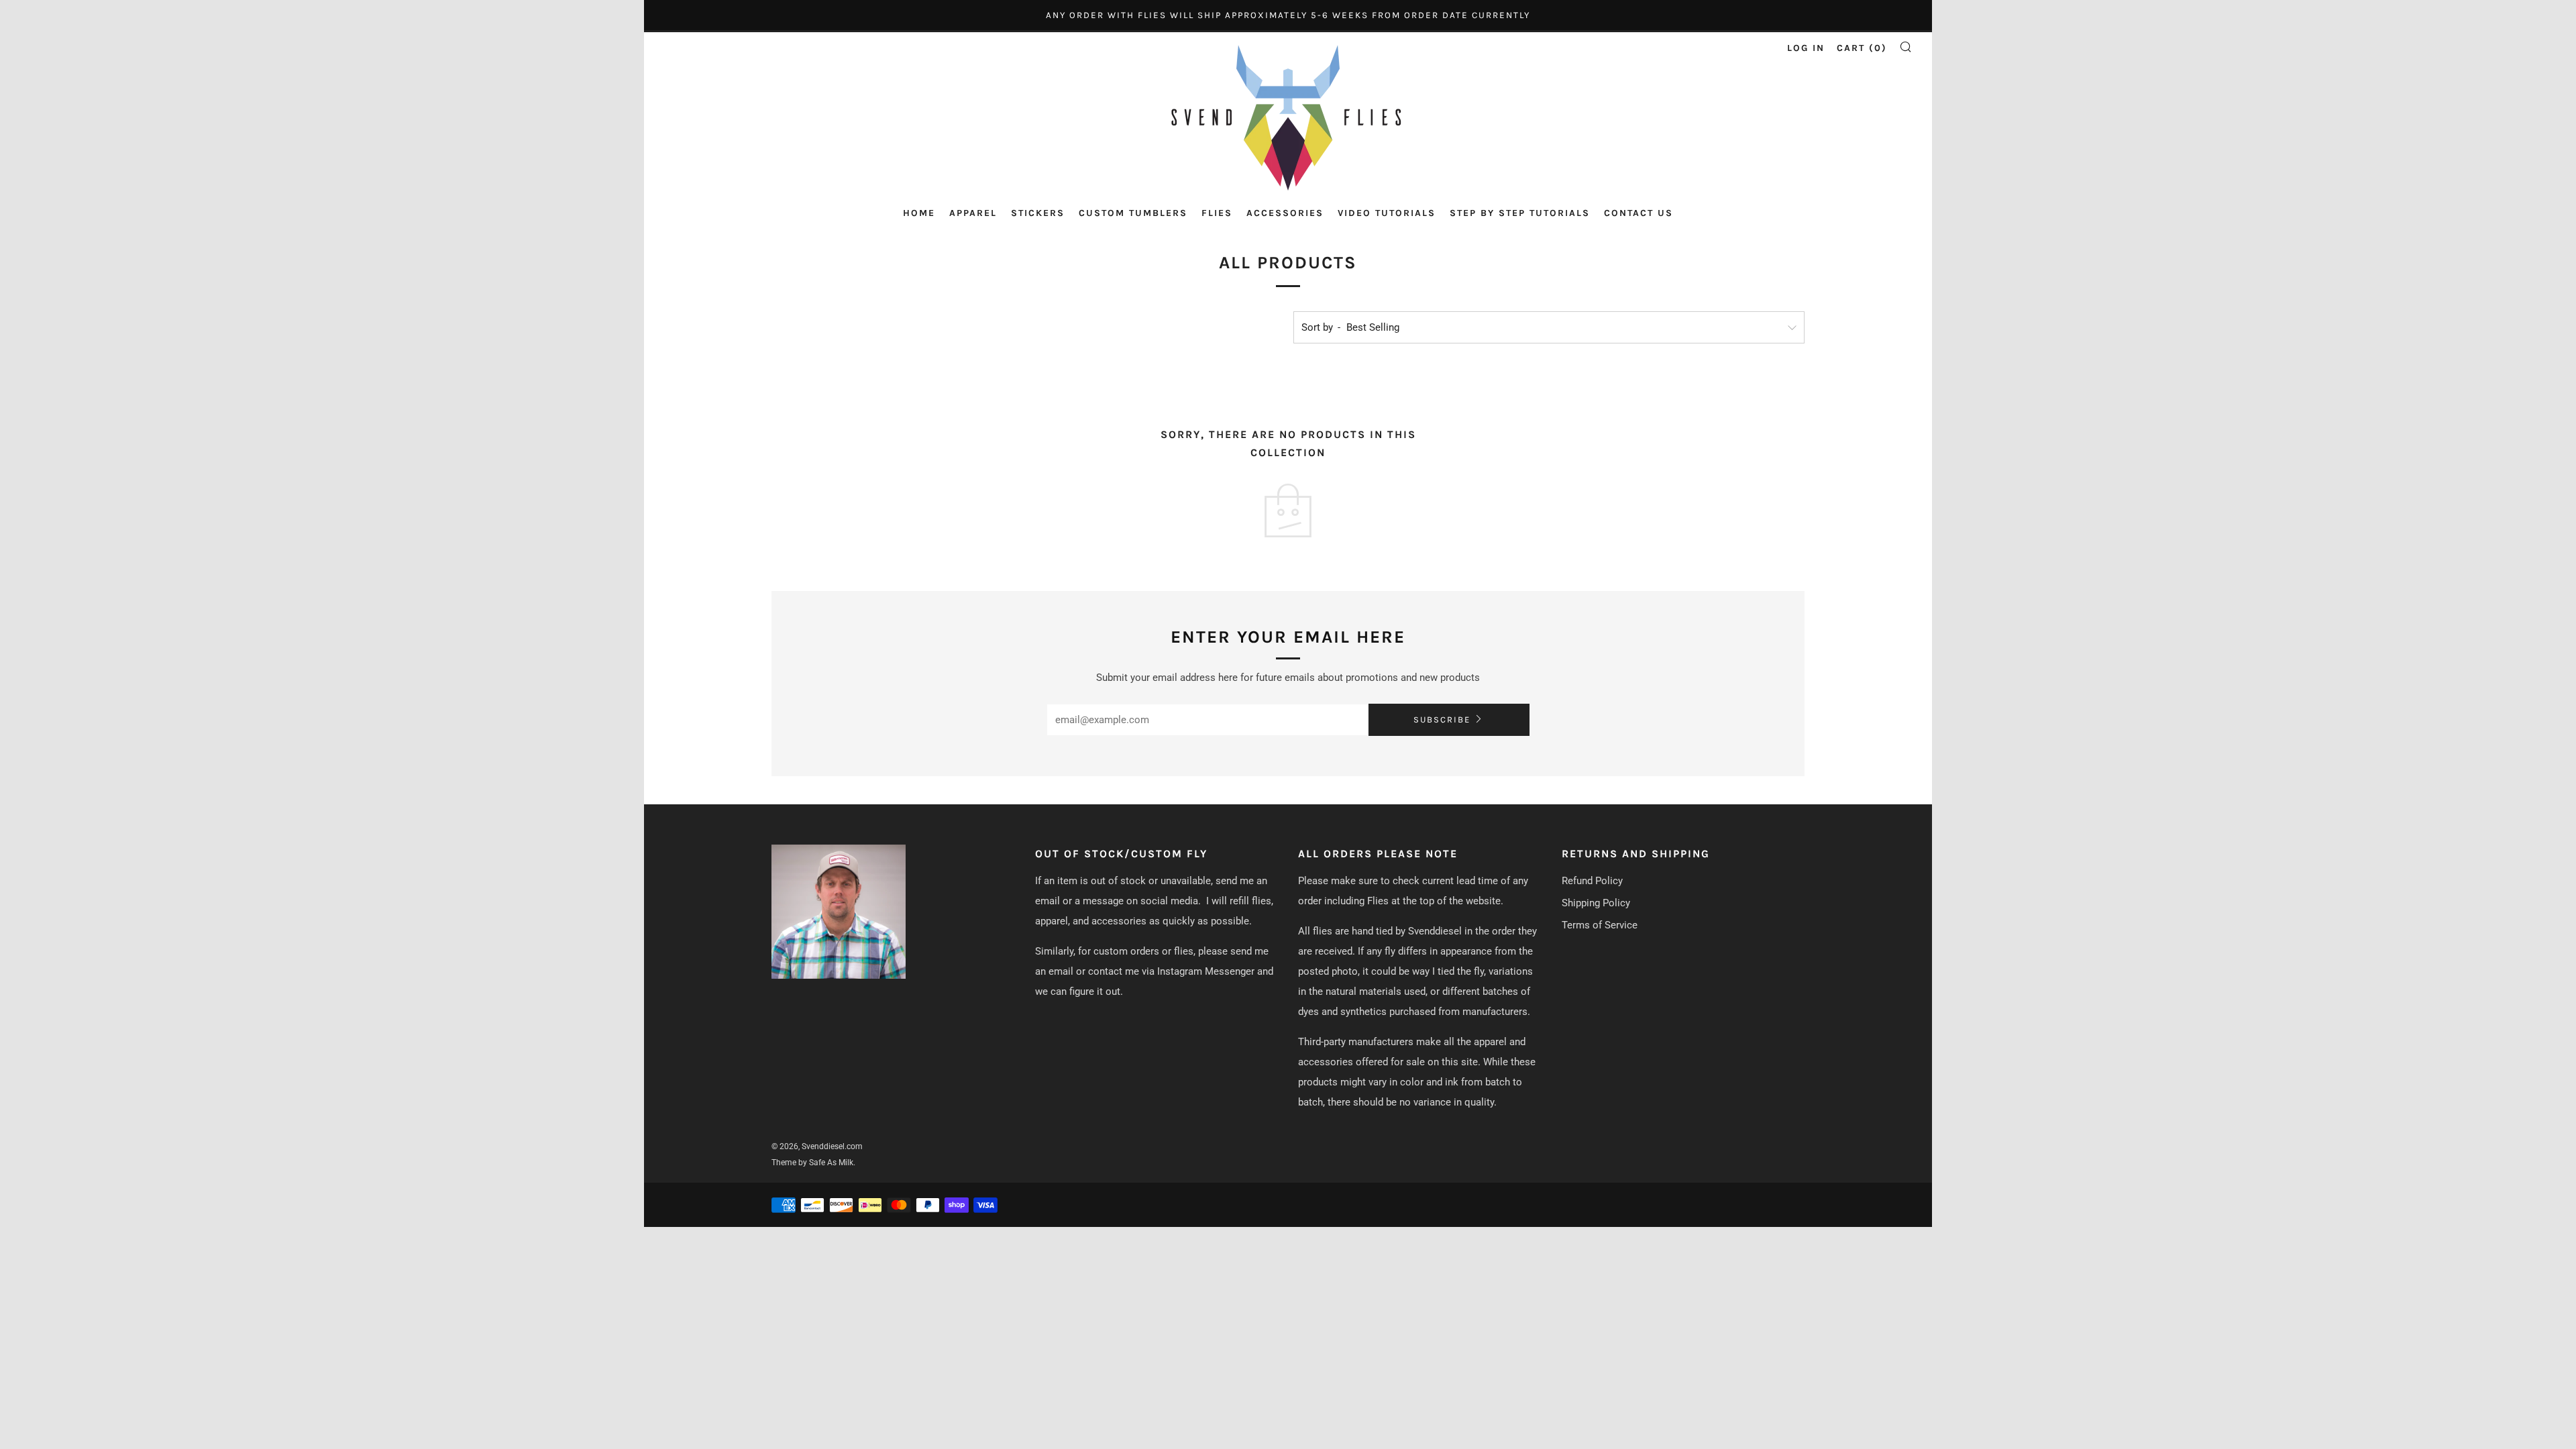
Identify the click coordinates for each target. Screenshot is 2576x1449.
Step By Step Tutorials (1520, 213)
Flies (1217, 213)
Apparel (973, 213)
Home (919, 213)
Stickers (1038, 213)
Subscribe (1442, 719)
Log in (1806, 48)
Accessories (1285, 213)
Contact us (1639, 213)
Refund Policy (1592, 881)
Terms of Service (1600, 925)
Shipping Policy (1596, 903)
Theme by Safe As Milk (812, 1163)
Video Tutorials (1387, 213)
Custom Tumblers (1133, 213)
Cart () (1862, 48)
